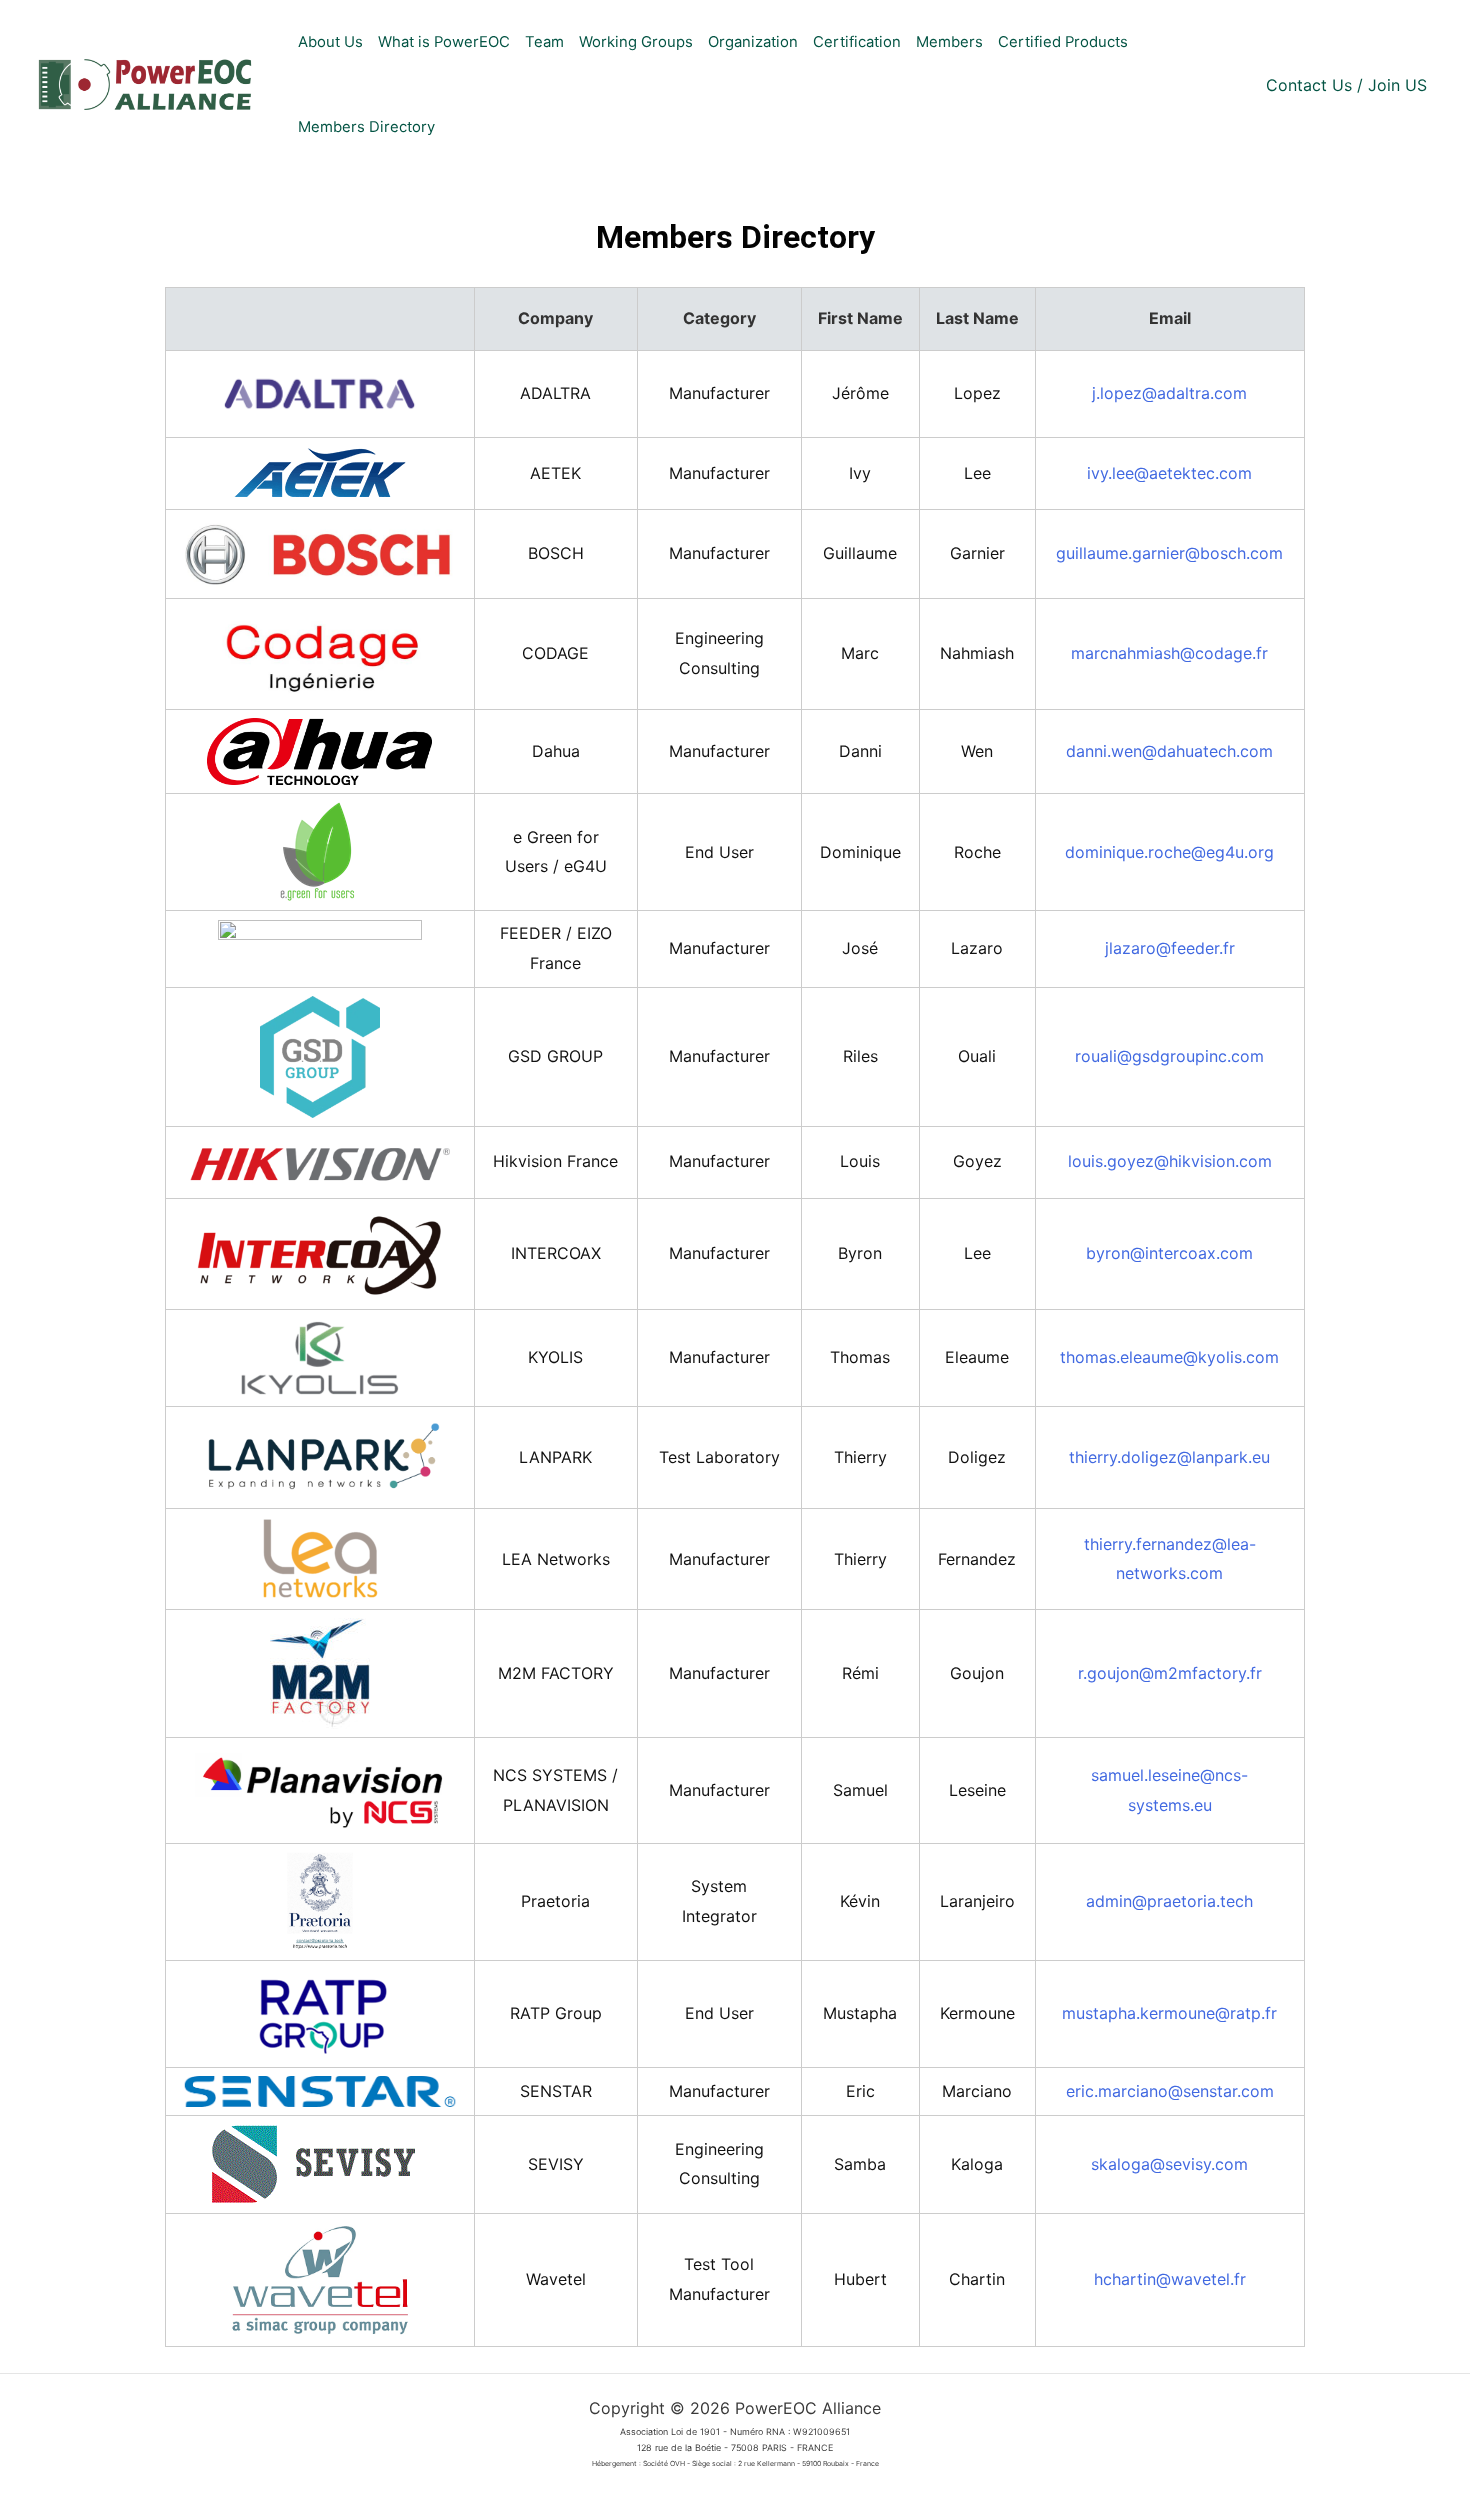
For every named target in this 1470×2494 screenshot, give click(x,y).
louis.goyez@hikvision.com (1170, 1161)
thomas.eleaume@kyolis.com (1169, 1357)
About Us (330, 42)
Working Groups (636, 42)
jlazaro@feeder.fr (1170, 948)
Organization (753, 42)
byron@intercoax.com (1169, 1253)
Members (949, 42)
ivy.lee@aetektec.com (1169, 473)
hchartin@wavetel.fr (1170, 2279)
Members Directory (366, 127)
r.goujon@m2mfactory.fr (1170, 1673)
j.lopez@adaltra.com (1169, 393)
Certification (857, 42)
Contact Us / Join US (1346, 85)
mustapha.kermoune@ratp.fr (1169, 2013)
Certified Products (1063, 42)
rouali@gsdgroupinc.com (1169, 1056)
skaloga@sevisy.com (1169, 2164)
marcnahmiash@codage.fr (1169, 653)
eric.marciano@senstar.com (1170, 2091)
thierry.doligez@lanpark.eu (1169, 1457)
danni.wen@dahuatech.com (1169, 751)
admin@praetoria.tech (1169, 1901)
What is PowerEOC (444, 42)
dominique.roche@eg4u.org (1169, 852)
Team (544, 42)
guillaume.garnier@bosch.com (1169, 553)
